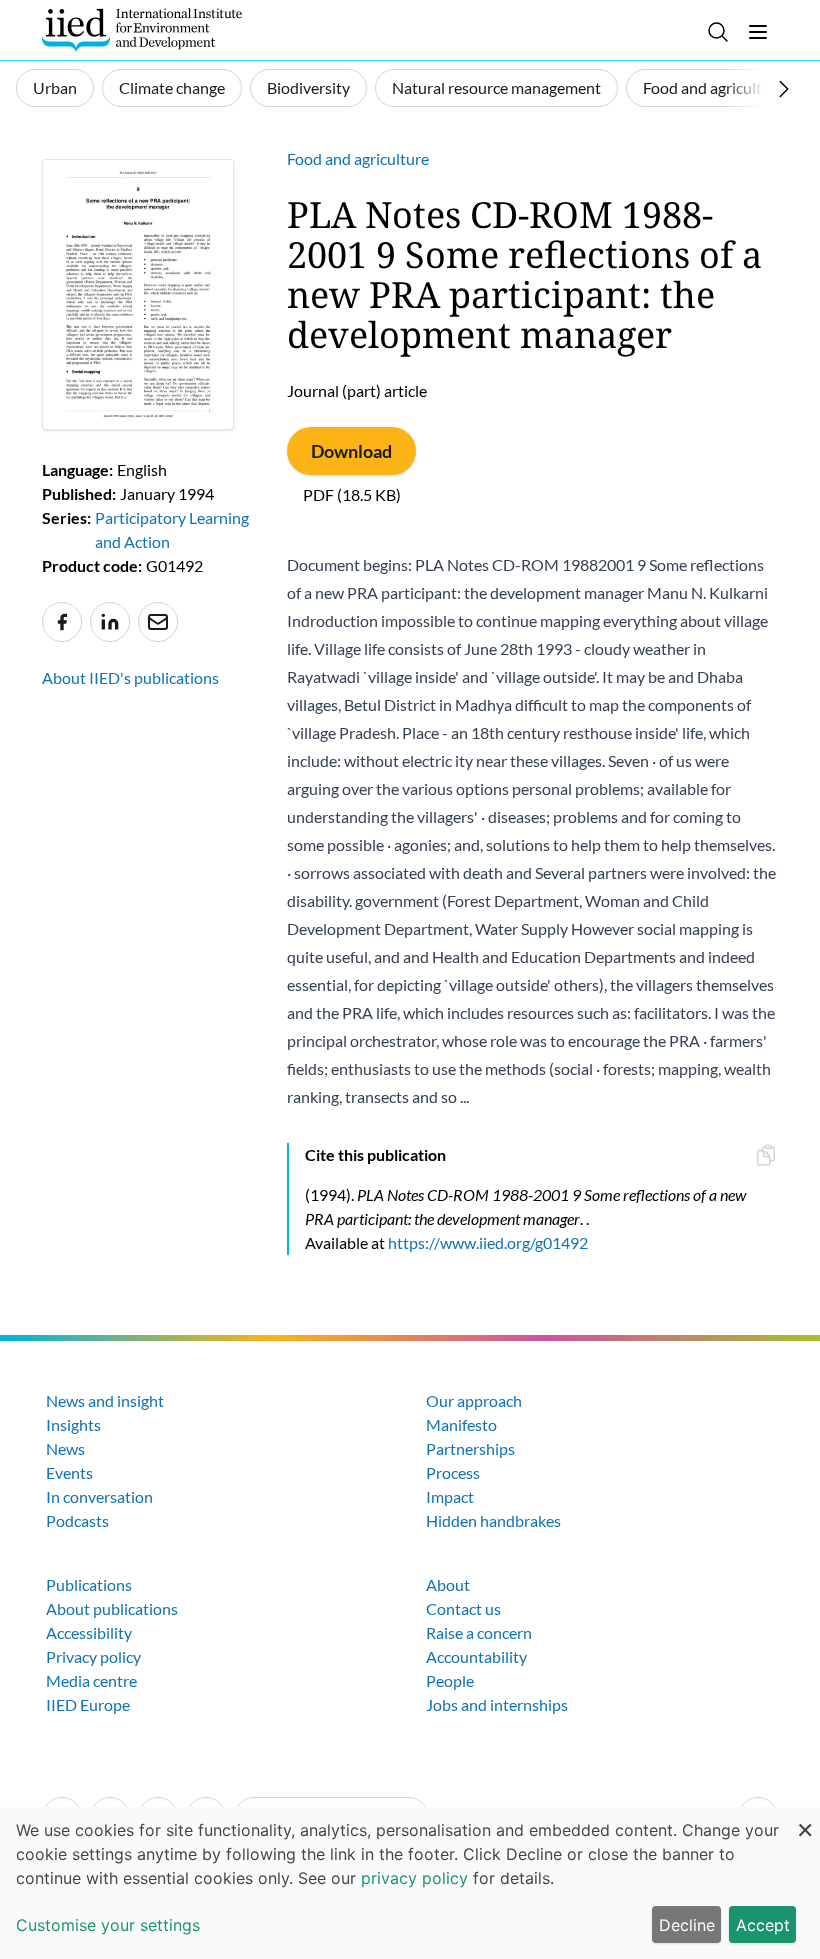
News (65, 1448)
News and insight (105, 1400)
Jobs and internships (497, 1704)
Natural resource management (496, 87)
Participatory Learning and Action (172, 529)
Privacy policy (93, 1656)
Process (453, 1472)
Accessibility (89, 1632)
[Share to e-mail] (158, 622)
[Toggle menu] (758, 32)
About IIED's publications (130, 677)
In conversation (99, 1496)
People (450, 1680)
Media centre (91, 1680)
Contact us (463, 1608)
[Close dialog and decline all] (805, 1819)
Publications (89, 1584)
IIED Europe (88, 1704)
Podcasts (77, 1520)
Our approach (474, 1400)
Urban (55, 87)
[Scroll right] (784, 89)
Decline (687, 1925)
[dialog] (410, 1883)
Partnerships (470, 1448)
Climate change (172, 87)
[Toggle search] (718, 32)
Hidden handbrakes (493, 1520)
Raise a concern (479, 1632)
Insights (73, 1424)
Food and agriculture (714, 87)
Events (69, 1472)
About (448, 1584)
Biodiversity (308, 87)
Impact (450, 1496)
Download (351, 451)
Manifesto (461, 1424)
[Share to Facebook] (62, 622)
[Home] (142, 30)
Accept (763, 1925)
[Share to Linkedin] (110, 622)
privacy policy (414, 1878)
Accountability (476, 1656)
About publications (112, 1608)
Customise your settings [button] (108, 1925)
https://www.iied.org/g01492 (488, 1242)
